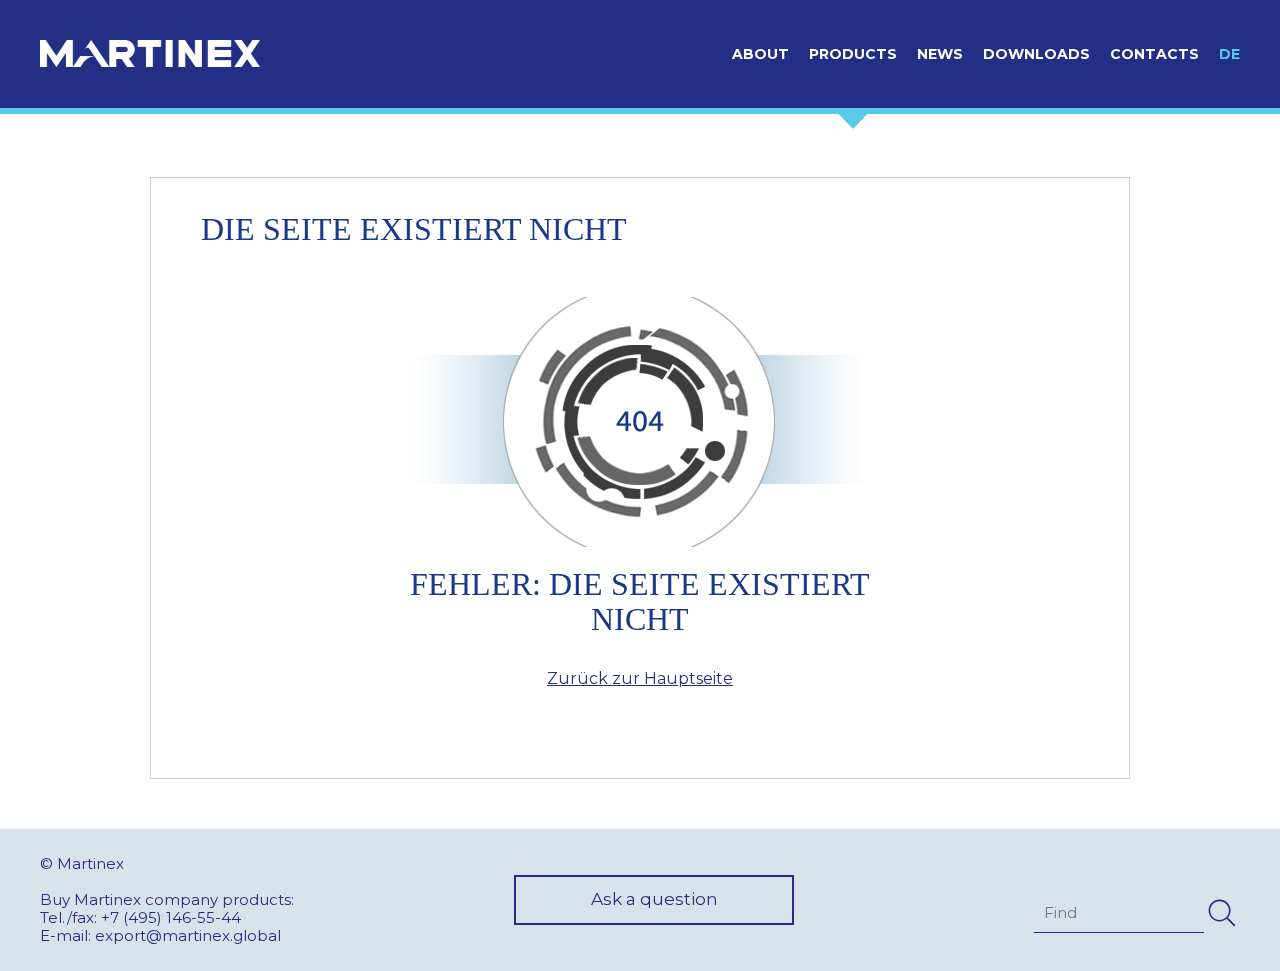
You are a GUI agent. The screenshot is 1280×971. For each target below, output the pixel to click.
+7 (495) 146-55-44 (171, 917)
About (760, 54)
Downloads (1036, 54)
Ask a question (654, 899)
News (940, 54)
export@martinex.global (188, 935)
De (1229, 54)
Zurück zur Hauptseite (640, 678)
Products (853, 54)
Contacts (1154, 54)
